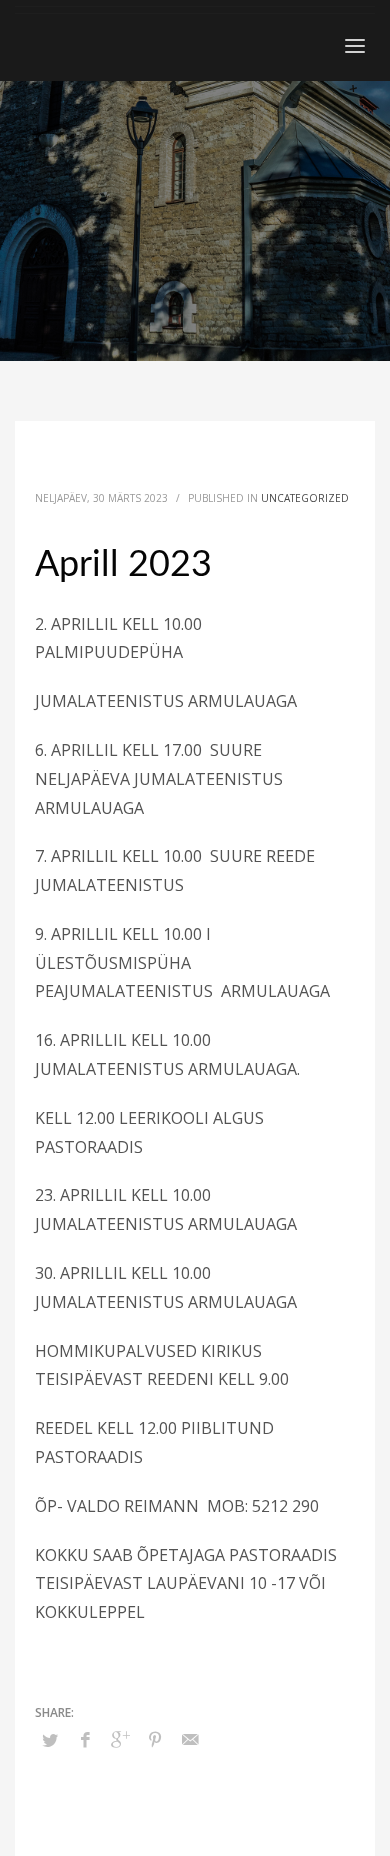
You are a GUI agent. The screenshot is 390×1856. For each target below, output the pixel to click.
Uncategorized (305, 498)
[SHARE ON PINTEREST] (155, 1739)
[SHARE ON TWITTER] (50, 1740)
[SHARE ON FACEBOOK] (85, 1739)
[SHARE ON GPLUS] (120, 1739)
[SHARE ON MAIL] (190, 1739)
